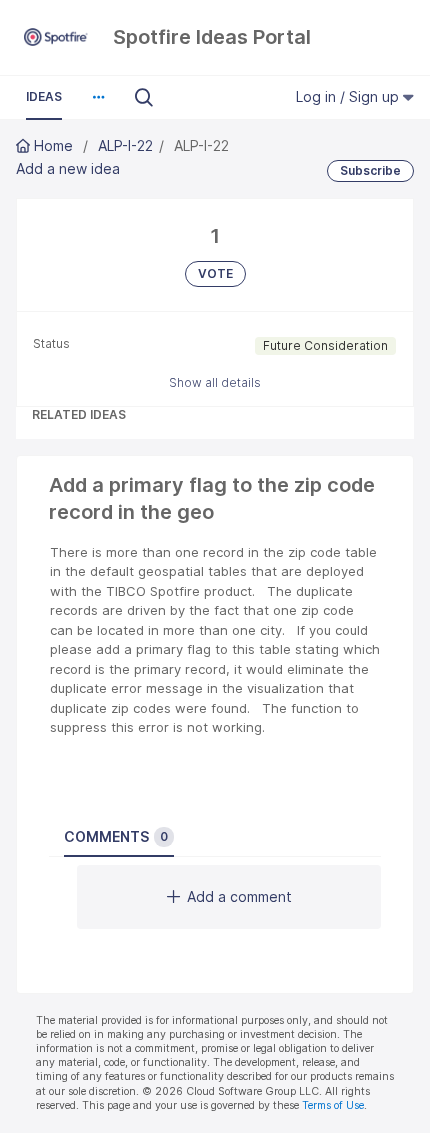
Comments (116, 836)
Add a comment (239, 896)
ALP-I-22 (125, 145)
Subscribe (370, 170)
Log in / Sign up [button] (349, 96)
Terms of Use (333, 1105)
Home (53, 145)
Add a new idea (68, 168)
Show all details (215, 382)
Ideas (44, 96)
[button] (98, 97)
